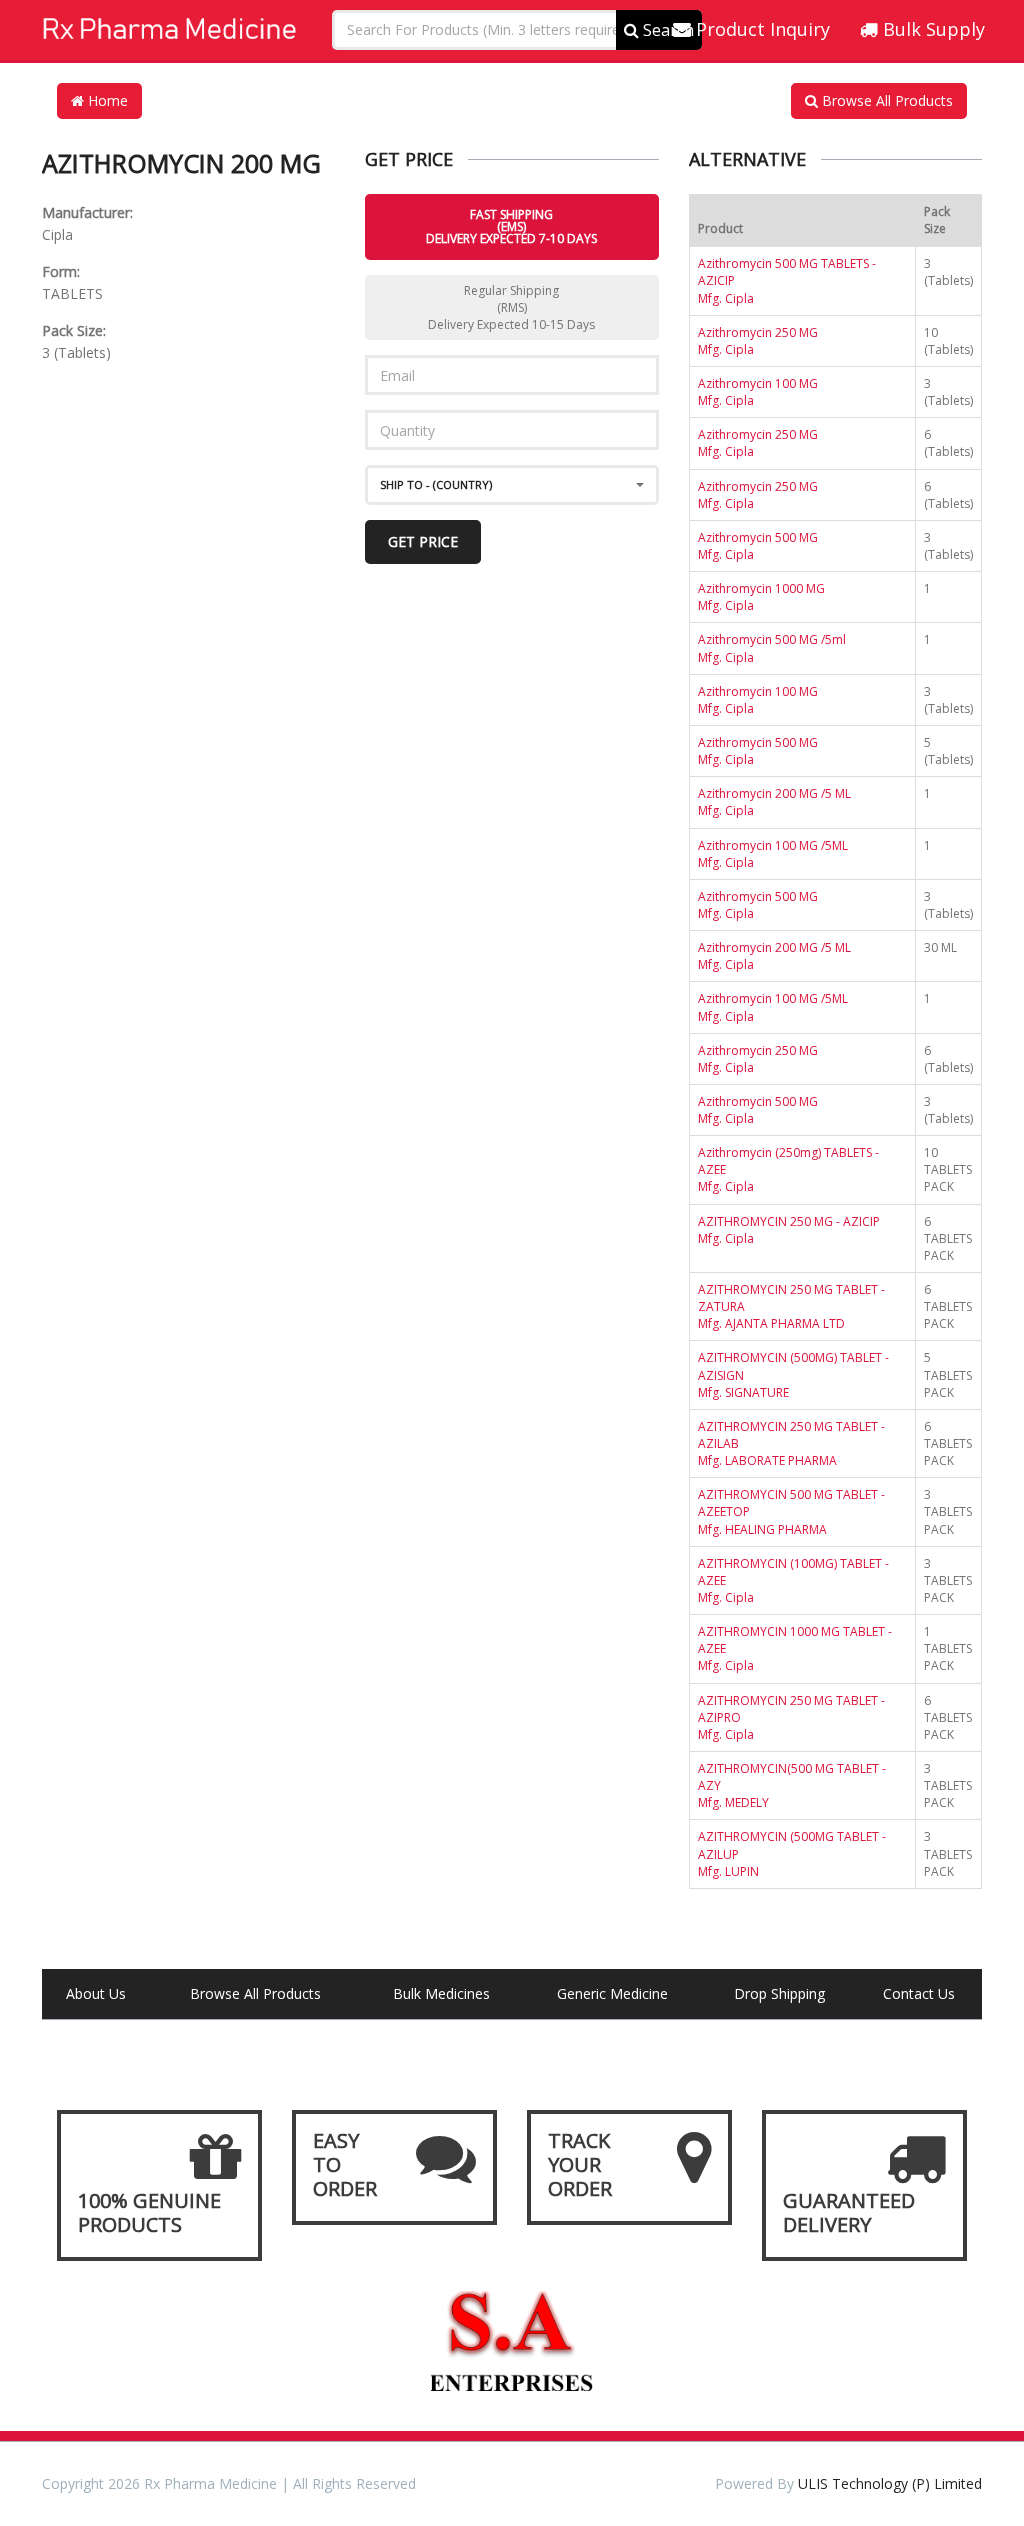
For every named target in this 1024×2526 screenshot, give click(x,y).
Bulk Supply (931, 29)
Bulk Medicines (441, 1993)
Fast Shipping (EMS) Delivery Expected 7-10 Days (511, 226)
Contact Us (919, 1993)
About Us (96, 1993)
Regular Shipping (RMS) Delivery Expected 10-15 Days (511, 307)
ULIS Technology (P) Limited (890, 2483)
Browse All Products (885, 100)
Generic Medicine (612, 1993)
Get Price (423, 541)
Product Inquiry (760, 29)
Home (106, 100)
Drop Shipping (779, 1993)
